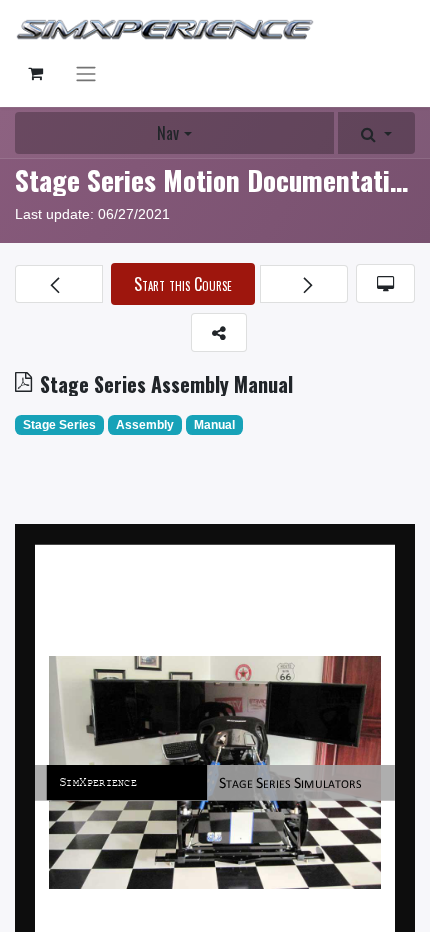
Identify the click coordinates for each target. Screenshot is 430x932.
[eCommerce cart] (35, 73)
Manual (214, 425)
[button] (376, 133)
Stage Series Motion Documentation (216, 179)
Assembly (145, 425)
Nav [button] (168, 133)
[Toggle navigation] (86, 73)
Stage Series (59, 425)
